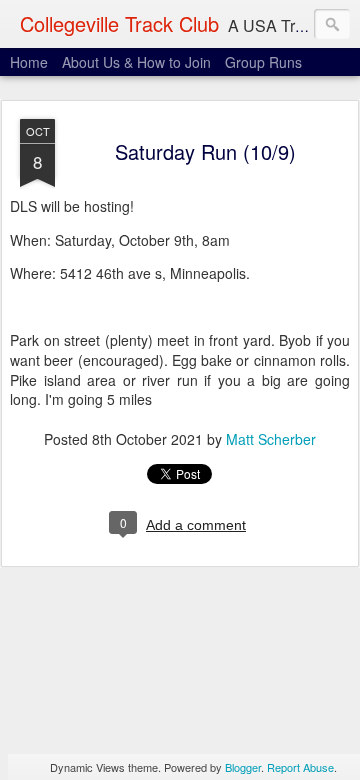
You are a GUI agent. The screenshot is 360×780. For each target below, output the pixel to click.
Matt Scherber (271, 439)
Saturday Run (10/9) (205, 151)
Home (29, 62)
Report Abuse (300, 767)
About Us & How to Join (136, 62)
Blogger (243, 767)
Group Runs (263, 62)
